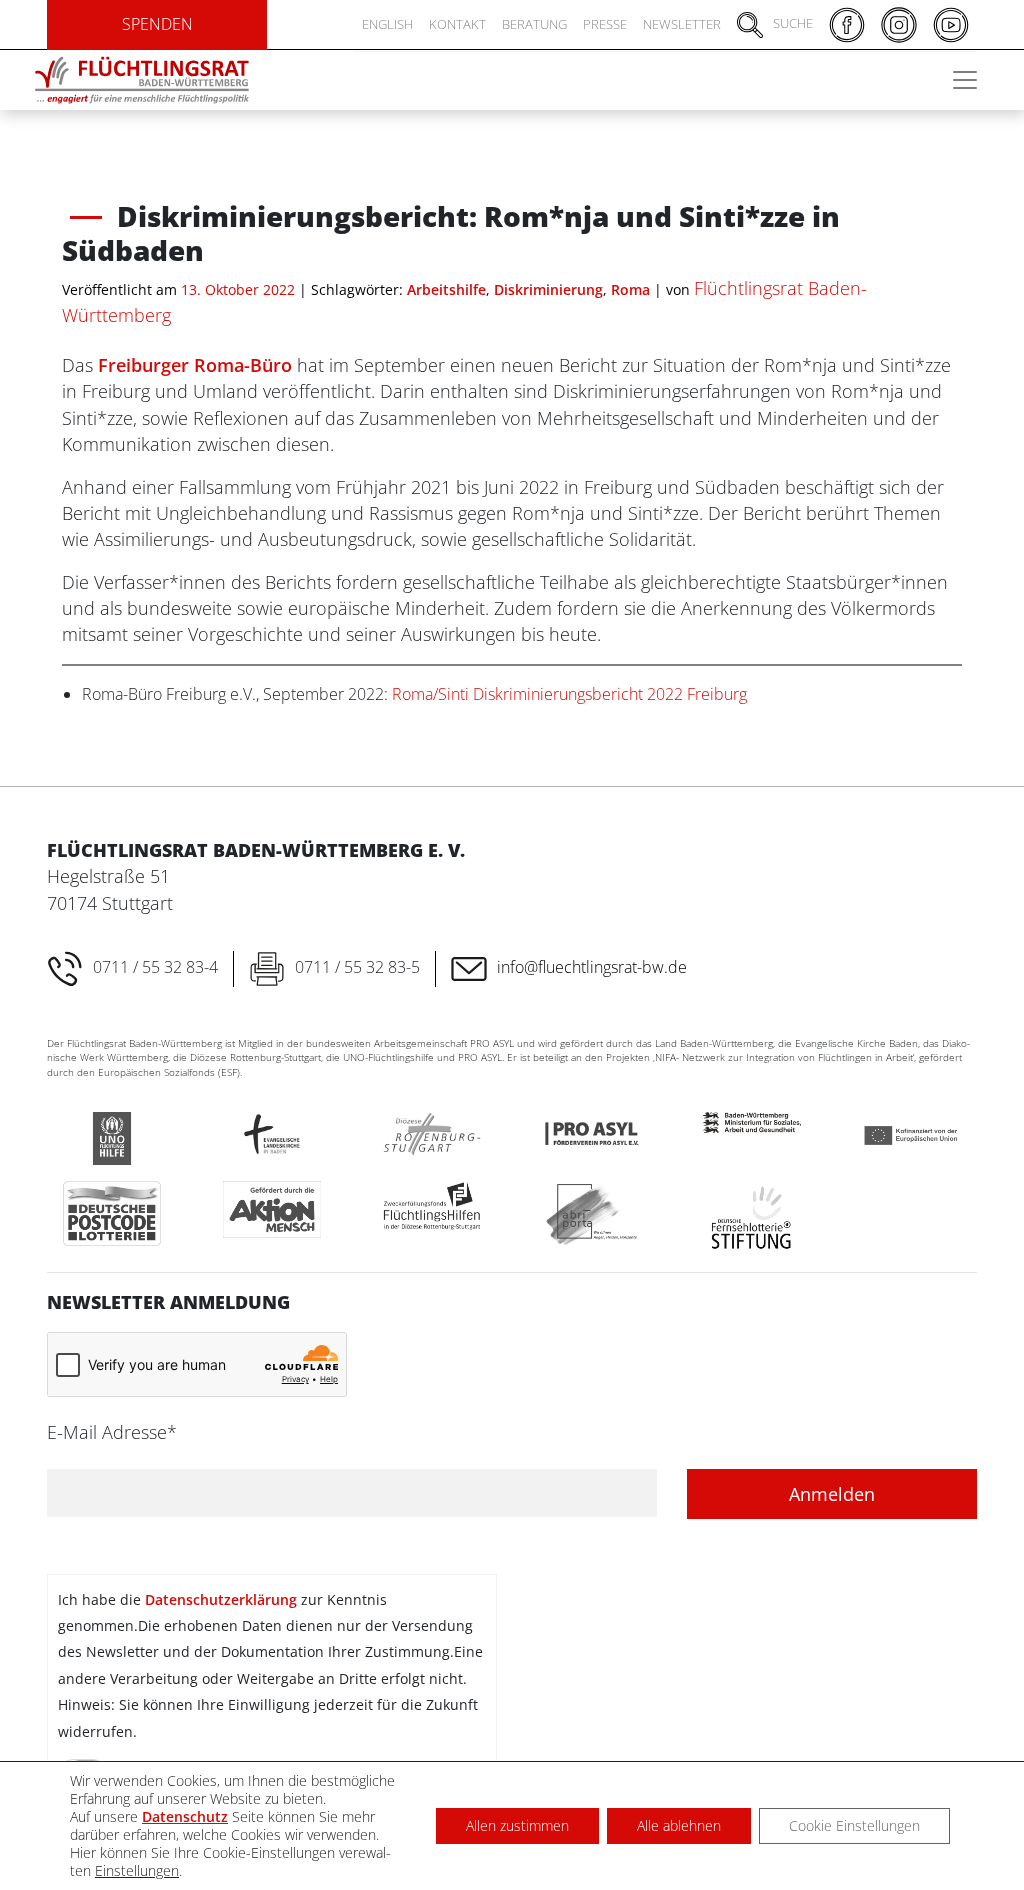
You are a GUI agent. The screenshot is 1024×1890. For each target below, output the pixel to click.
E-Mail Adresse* (112, 1432)
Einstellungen (137, 1871)
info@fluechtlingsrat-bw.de (592, 967)
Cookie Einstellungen (854, 1825)
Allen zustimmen (517, 1825)
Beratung (534, 24)
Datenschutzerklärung (221, 1599)
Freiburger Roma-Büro (197, 365)
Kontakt (457, 24)
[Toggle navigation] (965, 80)
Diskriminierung (548, 289)
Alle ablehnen (679, 1825)
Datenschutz (185, 1816)
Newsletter (682, 24)
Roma (630, 289)
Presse (605, 24)
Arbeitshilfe (446, 289)
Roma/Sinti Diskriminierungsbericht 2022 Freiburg (569, 694)
